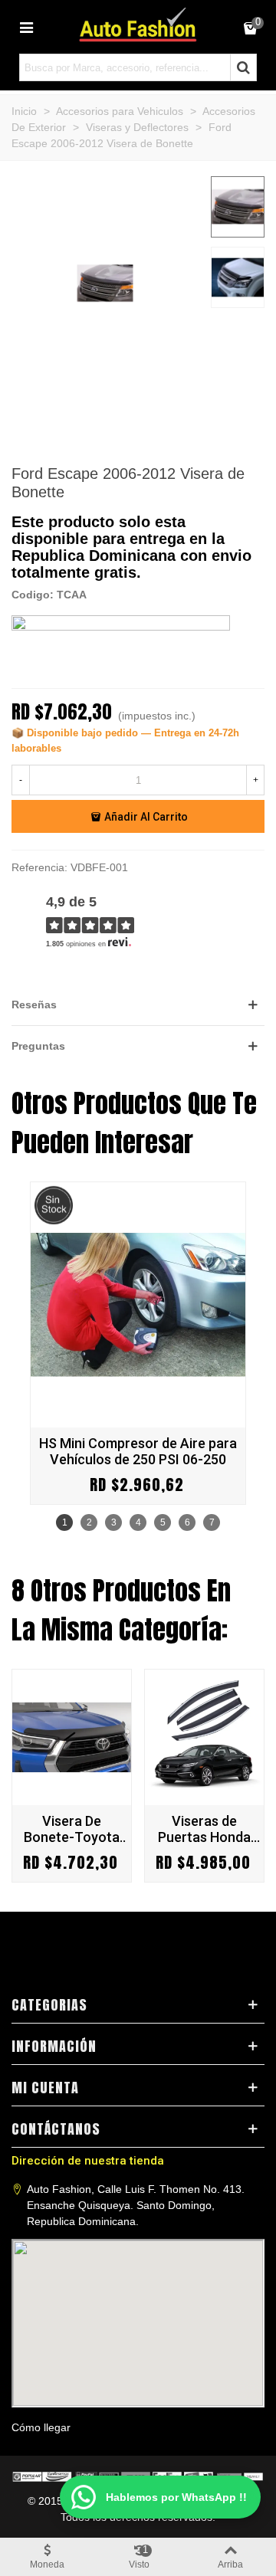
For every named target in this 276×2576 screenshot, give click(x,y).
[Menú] (26, 27)
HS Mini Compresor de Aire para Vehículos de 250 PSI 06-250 (138, 1451)
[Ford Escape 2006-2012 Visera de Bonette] (105, 382)
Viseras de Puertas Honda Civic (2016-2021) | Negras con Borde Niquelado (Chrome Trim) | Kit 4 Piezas (205, 1829)
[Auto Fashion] (138, 25)
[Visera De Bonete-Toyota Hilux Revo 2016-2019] (72, 1737)
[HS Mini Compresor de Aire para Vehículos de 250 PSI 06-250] (138, 1305)
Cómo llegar (41, 2427)
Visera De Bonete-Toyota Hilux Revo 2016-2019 (72, 1829)
